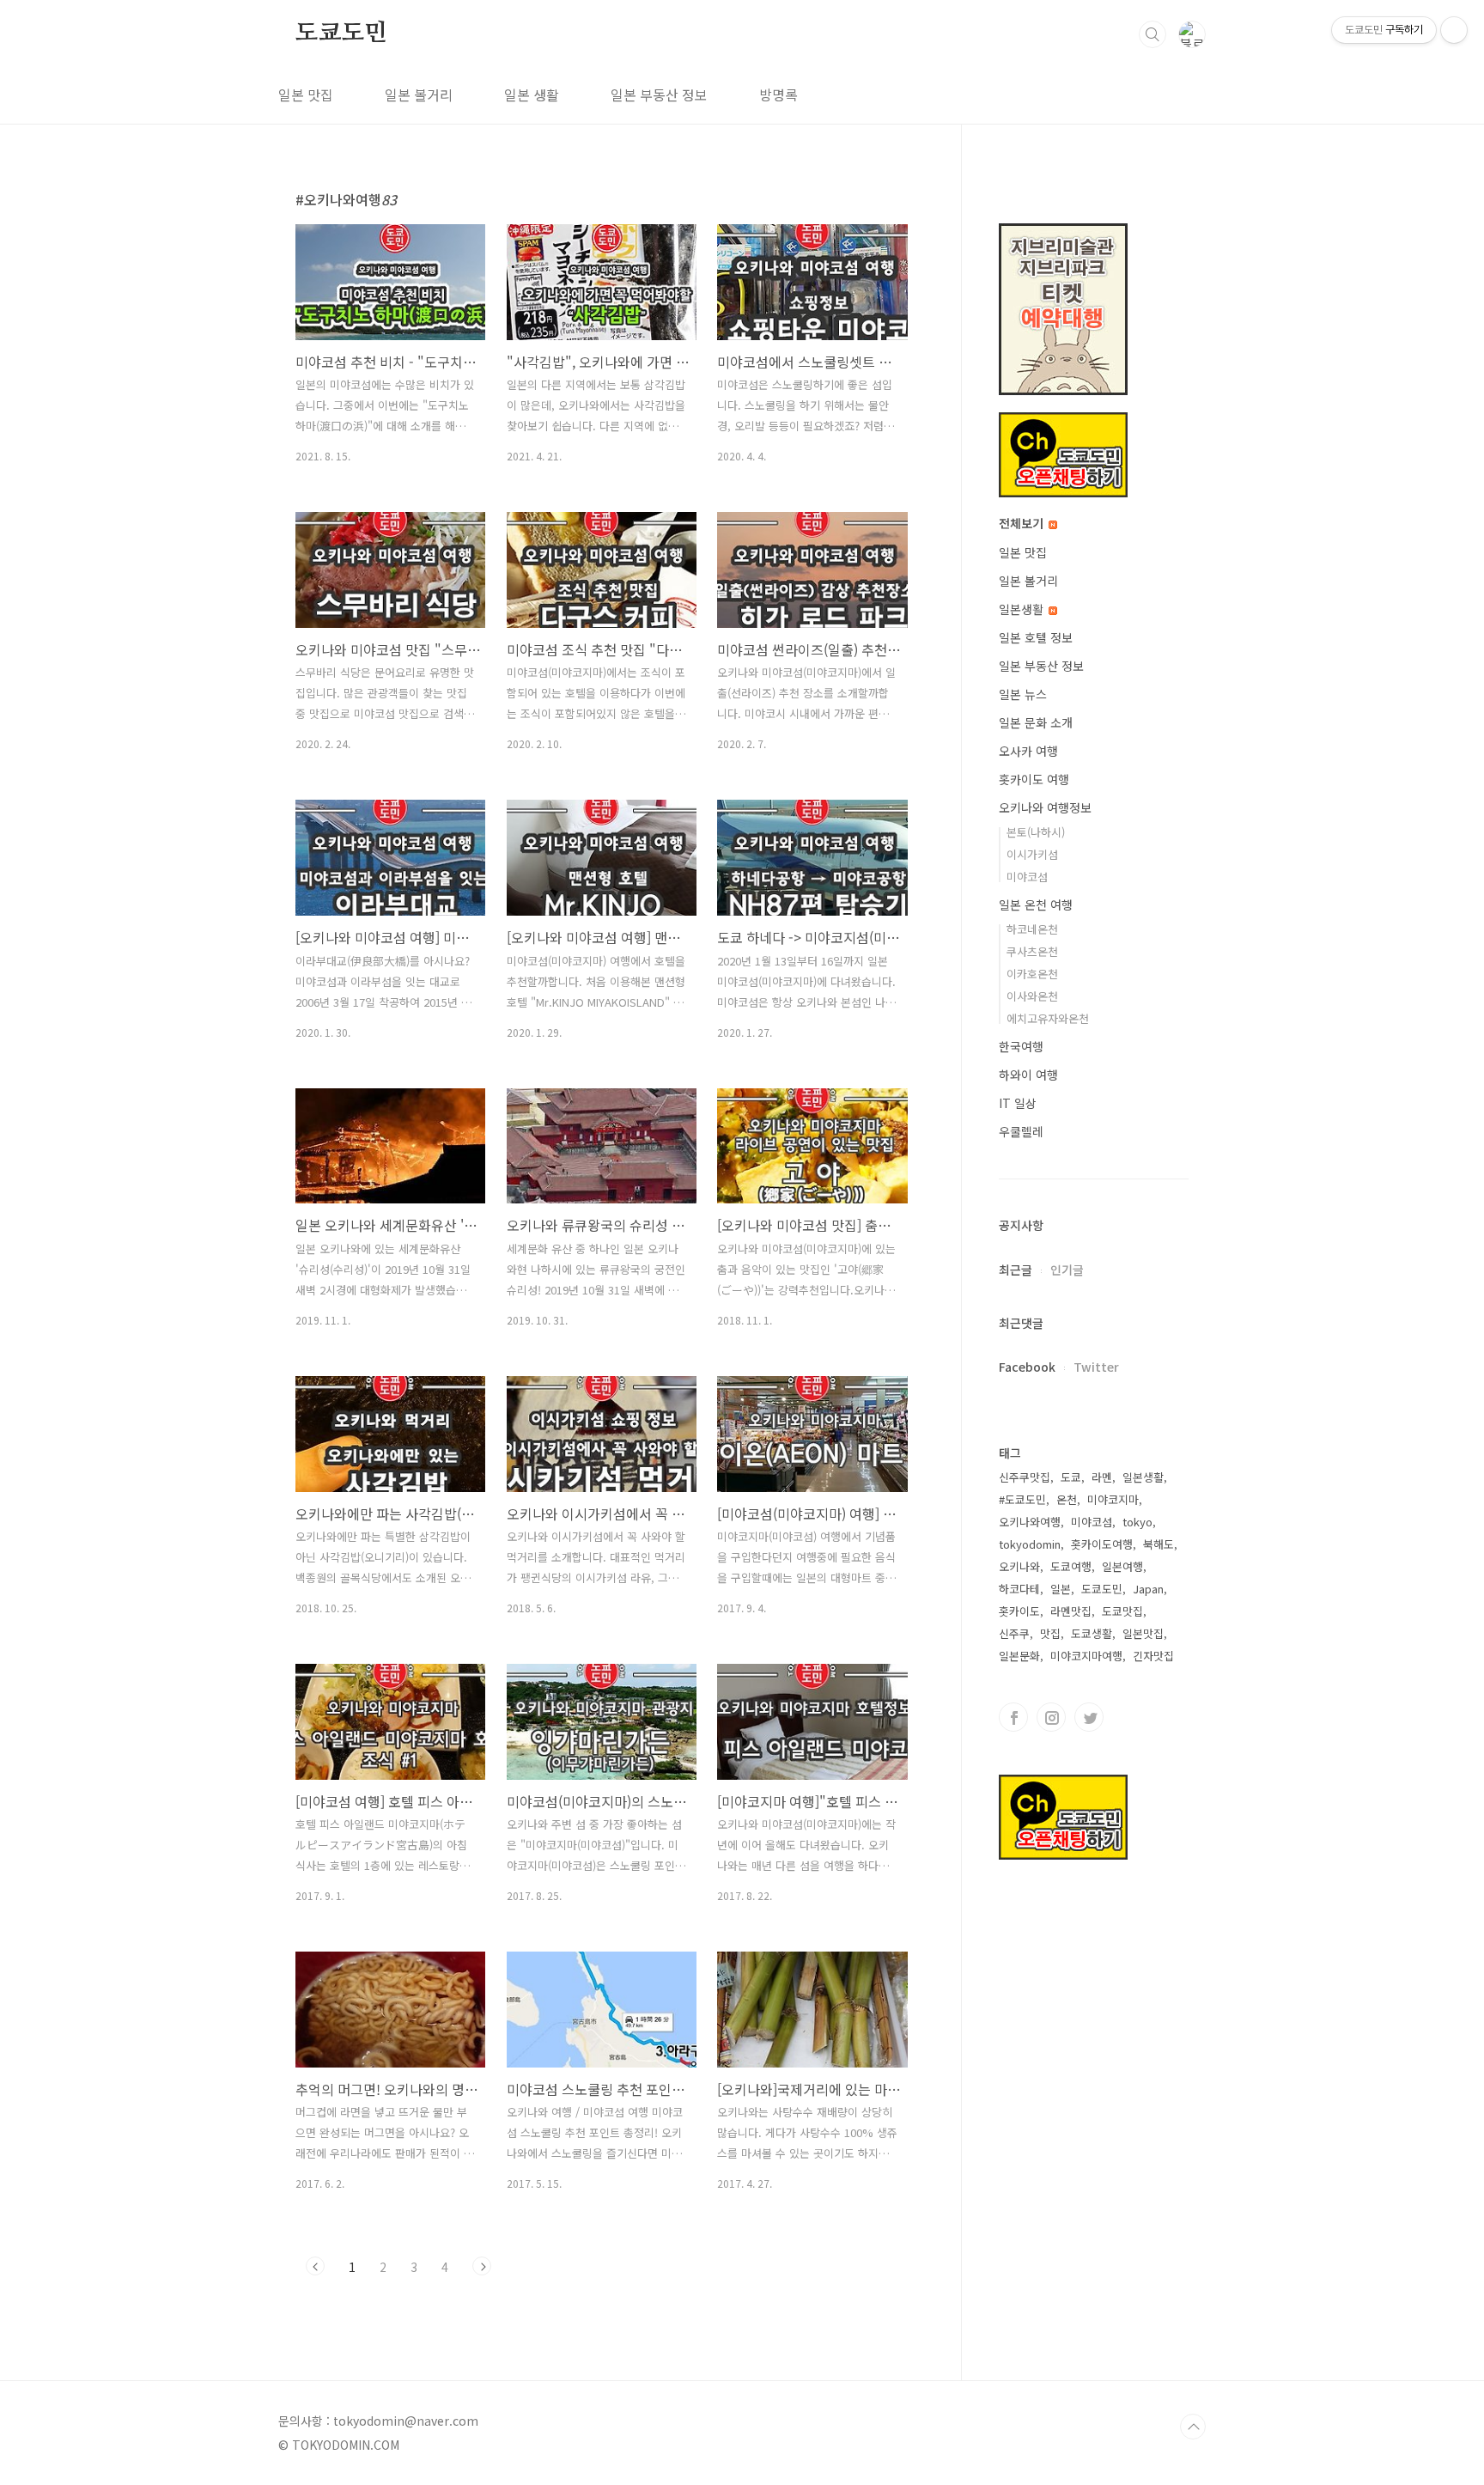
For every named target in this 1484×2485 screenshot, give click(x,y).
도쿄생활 (1092, 1633)
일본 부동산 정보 (659, 94)
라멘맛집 (1071, 1611)
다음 (482, 2266)
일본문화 (1019, 1656)
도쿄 (1071, 1477)
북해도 (1159, 1544)
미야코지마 (1113, 1499)
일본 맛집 (306, 94)
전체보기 (1023, 523)
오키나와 (1019, 1566)
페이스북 (1013, 1717)
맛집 (1050, 1633)
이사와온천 (1032, 996)
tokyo (1137, 1522)
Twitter (1096, 1367)
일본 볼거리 (419, 94)
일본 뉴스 (1023, 694)
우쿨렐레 (1021, 1131)
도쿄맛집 (1122, 1611)
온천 (1067, 1499)
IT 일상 (1018, 1103)
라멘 (1102, 1477)
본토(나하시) (1036, 832)
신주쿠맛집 (1025, 1477)
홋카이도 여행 (1034, 779)
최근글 (1016, 1270)
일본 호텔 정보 (1036, 637)
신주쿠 (1014, 1633)
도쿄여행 (1071, 1566)
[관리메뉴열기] (1454, 30)
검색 (1153, 34)
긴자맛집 (1153, 1656)
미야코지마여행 (1086, 1656)
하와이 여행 (1028, 1075)
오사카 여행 (1028, 751)
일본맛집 (1143, 1633)
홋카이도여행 (1102, 1544)
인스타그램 (1051, 1717)
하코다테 (1019, 1589)
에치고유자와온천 (1048, 1018)
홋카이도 (1019, 1611)
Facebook (1027, 1367)
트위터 (1089, 1717)
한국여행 (1021, 1046)
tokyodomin (1030, 1544)
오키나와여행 (1030, 1522)
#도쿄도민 (1022, 1499)
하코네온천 (1032, 929)
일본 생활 (532, 94)
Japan (1148, 1589)
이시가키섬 (1032, 854)
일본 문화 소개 (1036, 722)
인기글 (1067, 1270)
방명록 (778, 94)
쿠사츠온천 (1032, 951)
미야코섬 (1027, 877)
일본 (1061, 1589)
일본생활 (1023, 609)
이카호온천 (1032, 974)
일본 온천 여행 (1036, 904)
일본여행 (1122, 1566)
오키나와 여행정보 (1045, 807)
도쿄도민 (341, 33)
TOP (1193, 2427)
